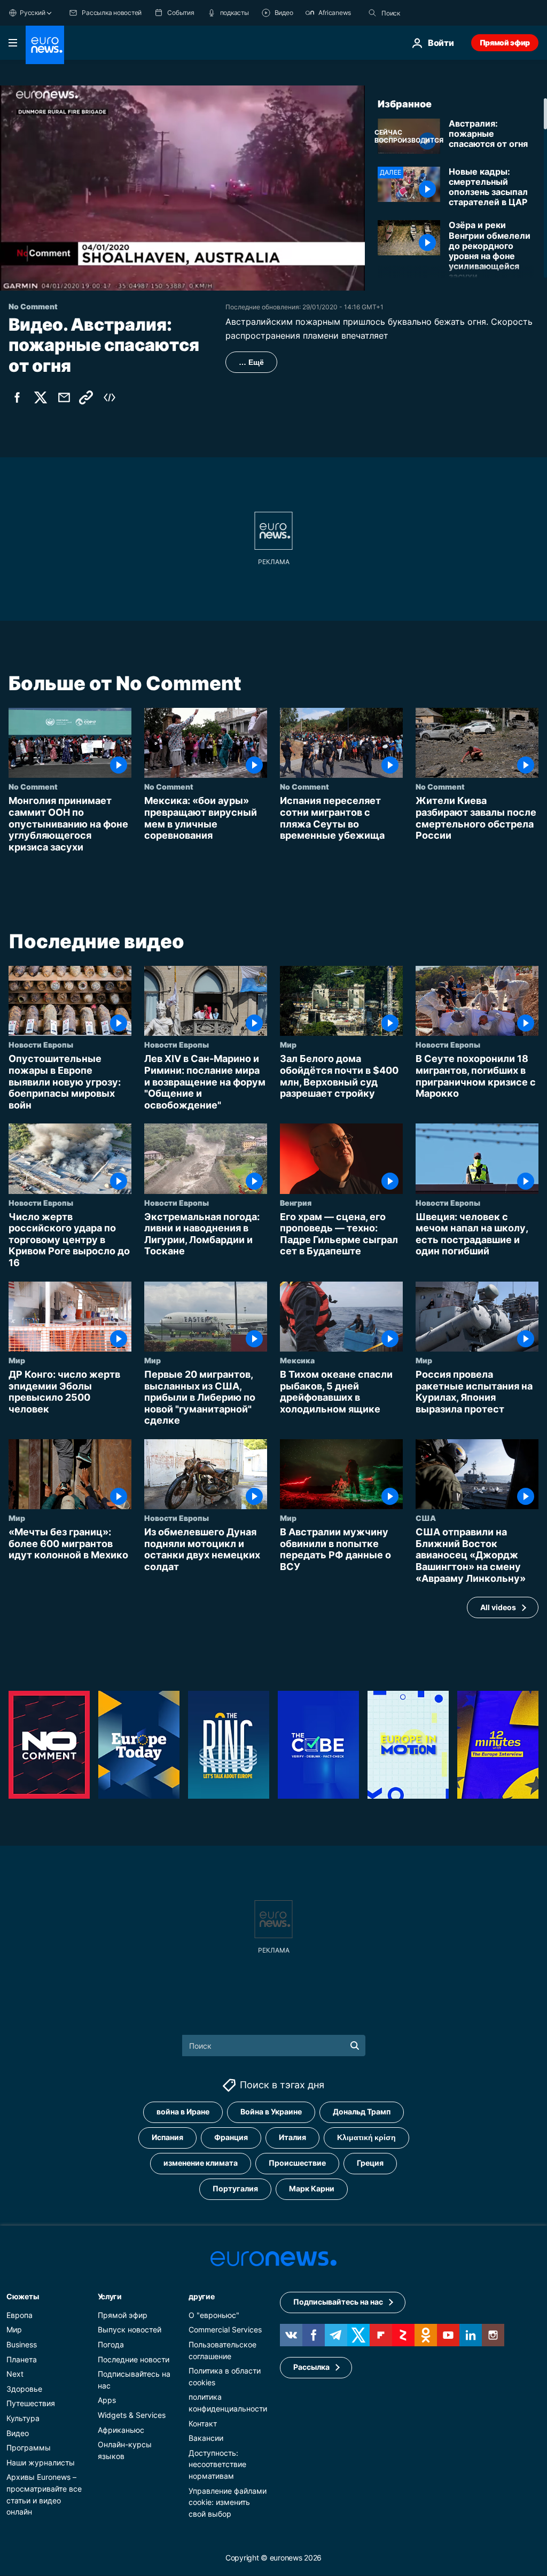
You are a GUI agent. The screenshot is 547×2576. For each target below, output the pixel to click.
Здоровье (24, 2389)
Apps (107, 2401)
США (426, 1518)
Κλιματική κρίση (366, 2138)
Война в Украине (271, 2112)
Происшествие (297, 2163)
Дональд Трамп (362, 2112)
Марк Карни (312, 2189)
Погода (111, 2344)
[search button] (372, 13)
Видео (18, 2433)
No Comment (33, 787)
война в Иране (183, 2112)
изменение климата (201, 2163)
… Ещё (251, 362)
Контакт (203, 2423)
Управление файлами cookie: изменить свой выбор (228, 2502)
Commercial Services (225, 2330)
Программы (29, 2448)
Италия (292, 2138)
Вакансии (206, 2438)
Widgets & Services (132, 2415)
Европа (19, 2315)
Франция (231, 2138)
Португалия (235, 2189)
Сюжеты (22, 2296)
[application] (182, 188)
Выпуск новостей (130, 2330)
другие (201, 2296)
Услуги (110, 2296)
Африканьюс (121, 2430)
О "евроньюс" (214, 2315)
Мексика (297, 1360)
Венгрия (296, 1202)
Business (22, 2344)
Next (15, 2374)
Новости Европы (41, 1044)
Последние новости (134, 2359)
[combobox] (426, 13)
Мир (288, 1044)
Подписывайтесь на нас (338, 2302)
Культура (23, 2418)
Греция (370, 2163)
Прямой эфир (505, 42)
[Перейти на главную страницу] (45, 45)
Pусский (32, 13)
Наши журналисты (41, 2462)
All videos (498, 1607)
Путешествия (31, 2404)
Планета (22, 2359)
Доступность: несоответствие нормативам (217, 2464)
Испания (167, 2138)
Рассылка (311, 2367)
